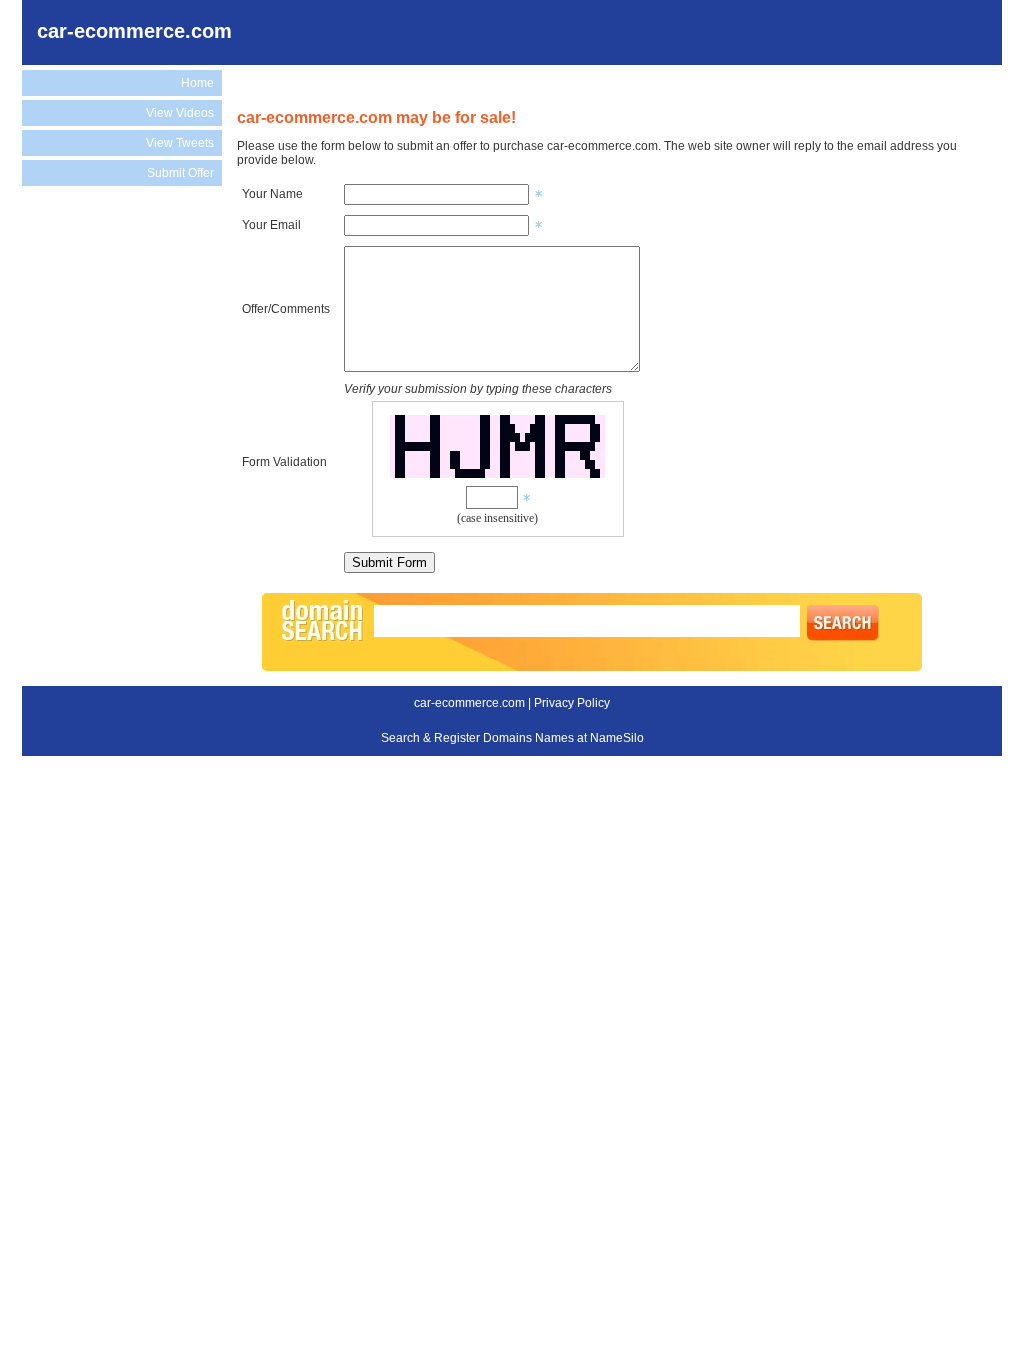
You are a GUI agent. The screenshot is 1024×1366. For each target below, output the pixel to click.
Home (197, 83)
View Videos (180, 113)
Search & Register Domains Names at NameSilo (512, 738)
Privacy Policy (572, 703)
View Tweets (180, 143)
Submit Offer (180, 173)
